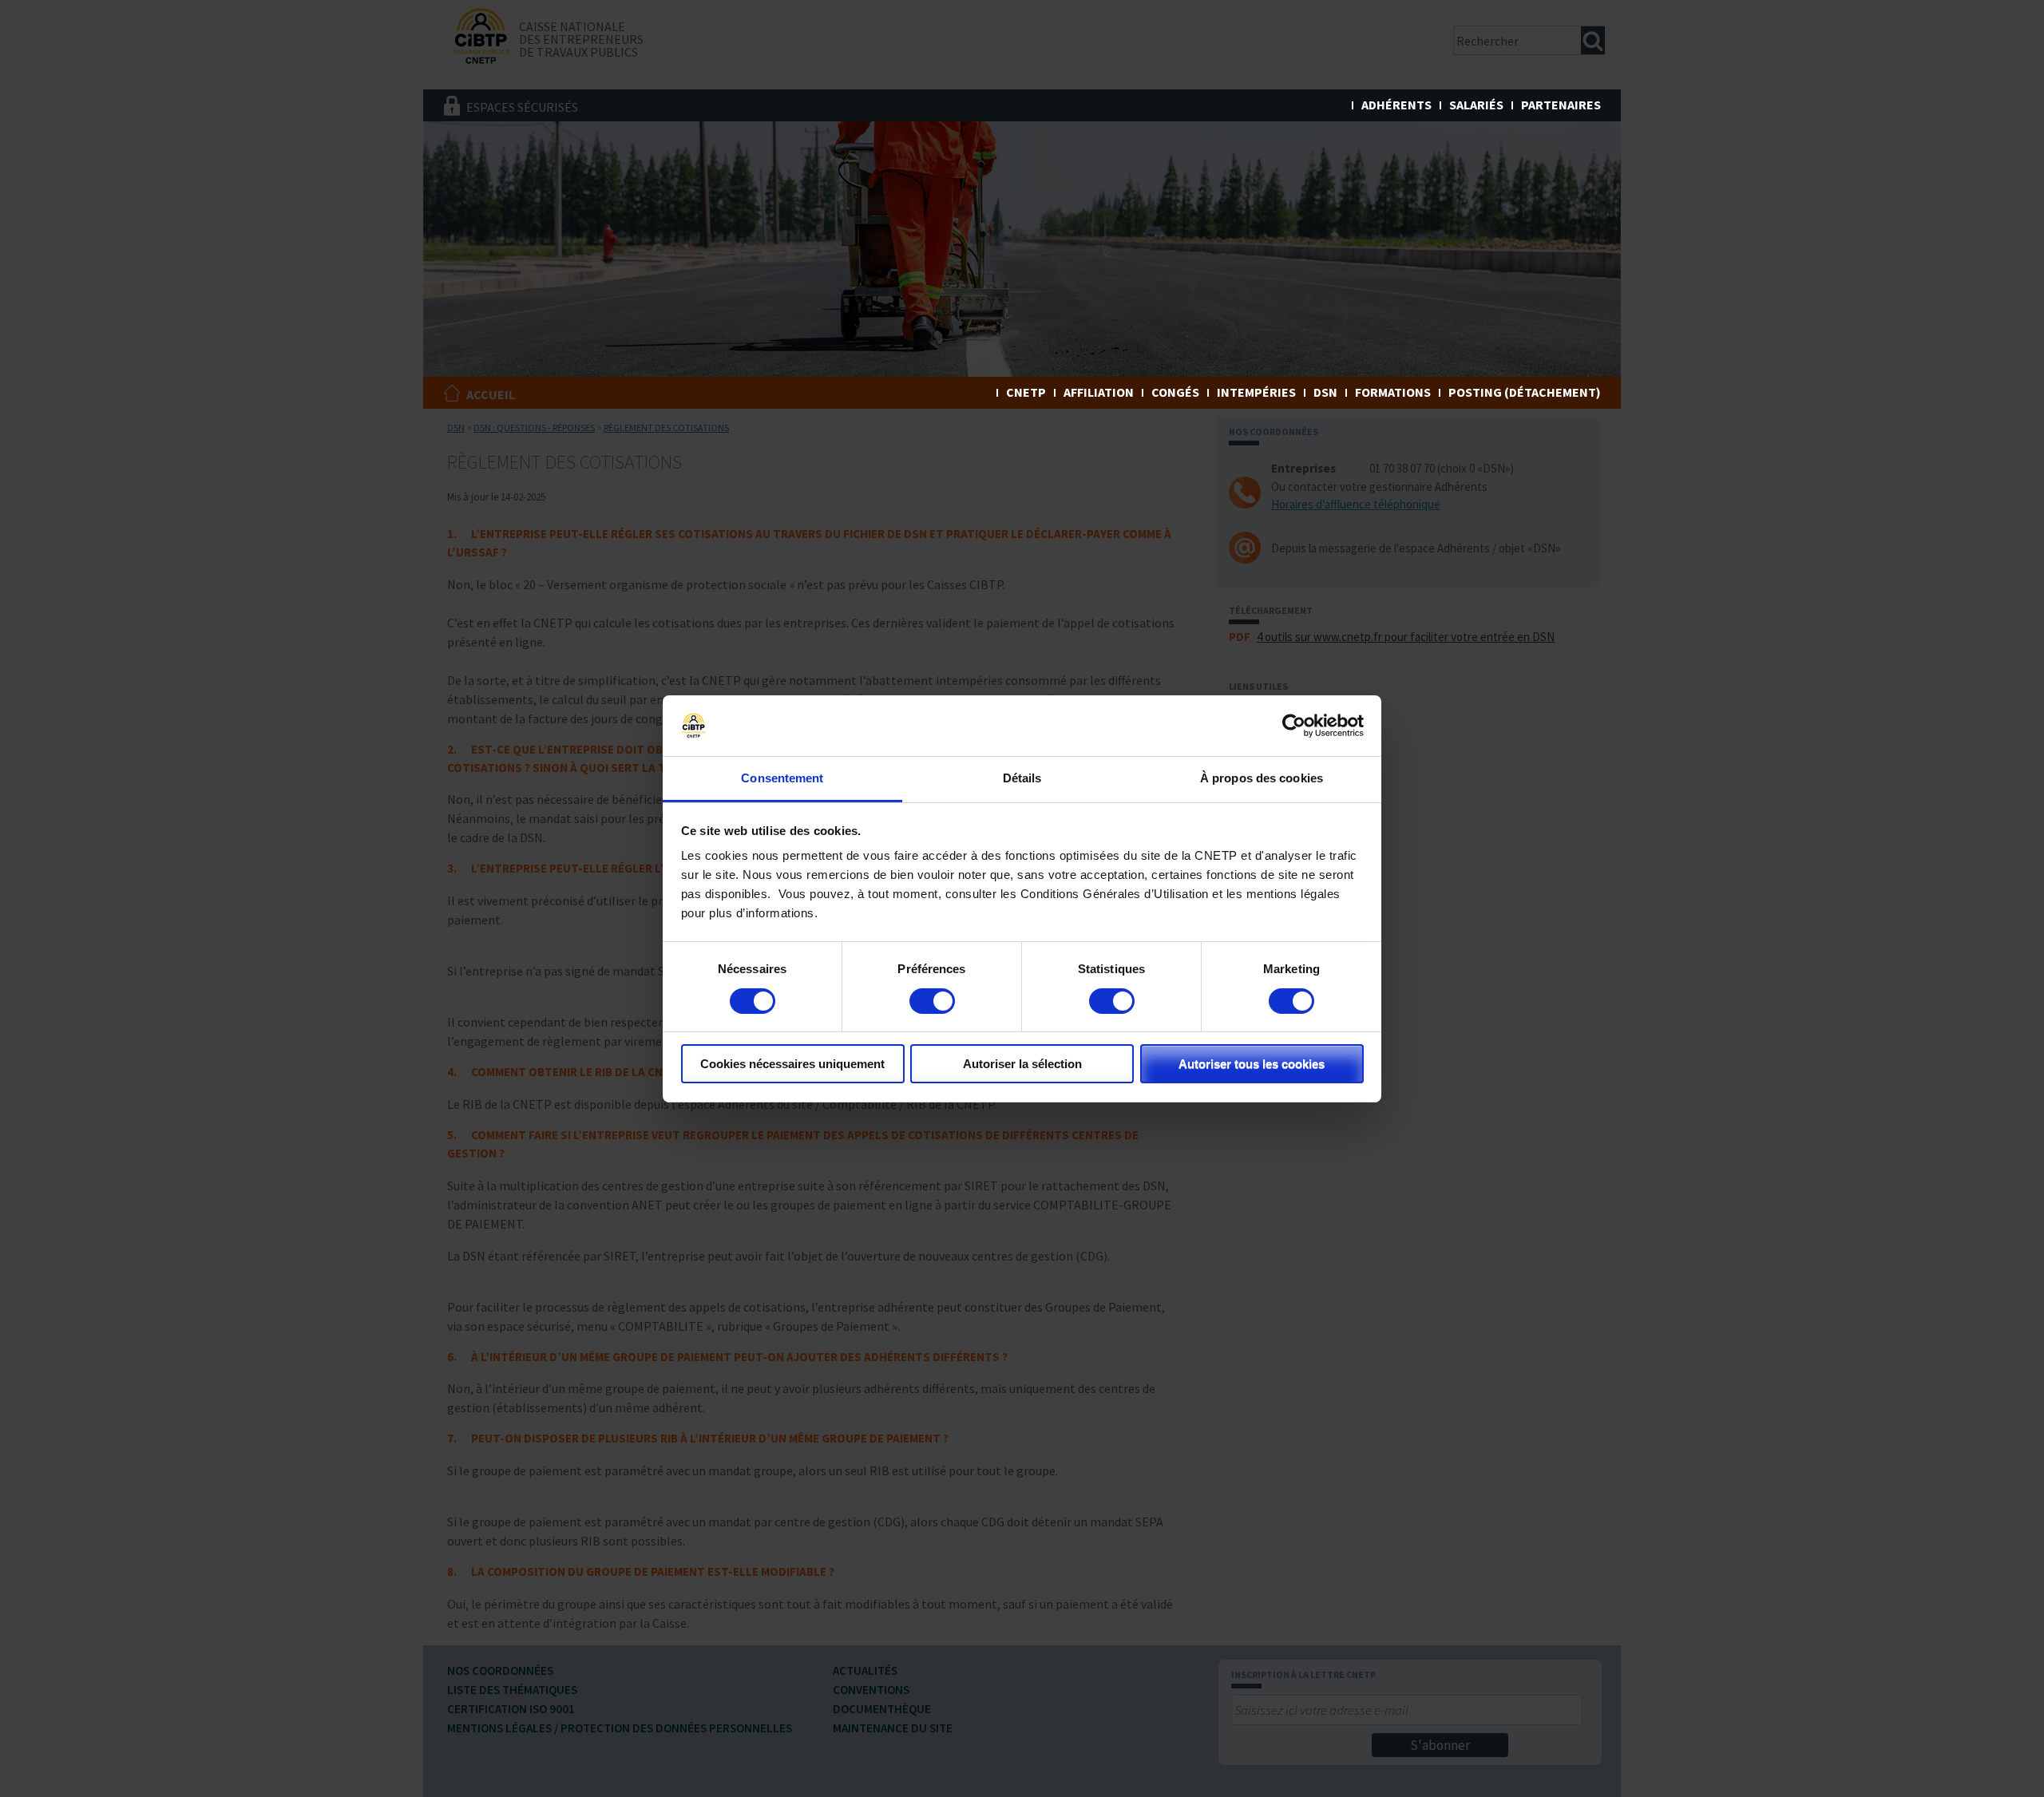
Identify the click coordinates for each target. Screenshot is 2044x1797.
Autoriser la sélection (1022, 1064)
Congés (1175, 392)
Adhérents (1396, 105)
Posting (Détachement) (1525, 392)
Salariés (1476, 105)
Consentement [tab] (782, 778)
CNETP (1026, 392)
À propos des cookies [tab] (1262, 778)
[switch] (932, 1001)
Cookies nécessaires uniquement (792, 1064)
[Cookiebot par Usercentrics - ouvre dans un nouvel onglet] (1294, 726)
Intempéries (1256, 392)
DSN (1325, 392)
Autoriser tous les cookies (1252, 1064)
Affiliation (1099, 392)
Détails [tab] (1022, 778)
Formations (1393, 392)
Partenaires (1561, 105)
